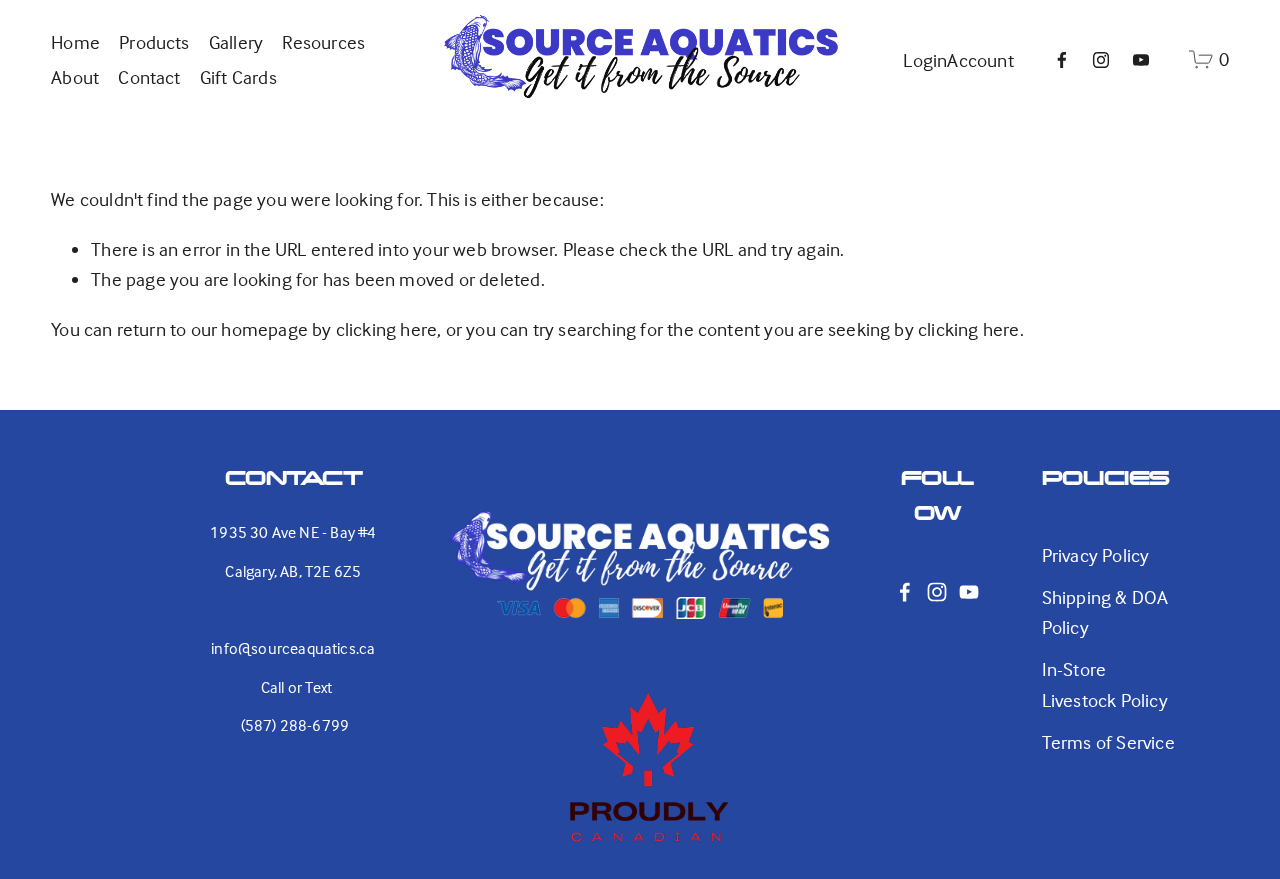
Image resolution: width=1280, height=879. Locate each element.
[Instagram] (1101, 60)
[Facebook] (1062, 60)
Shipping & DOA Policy (1105, 612)
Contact (149, 77)
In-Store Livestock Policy (1105, 684)
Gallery (236, 42)
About (75, 77)
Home (75, 42)
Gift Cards (238, 77)
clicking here (387, 329)
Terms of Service (1108, 742)
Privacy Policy (1096, 555)
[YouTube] (1141, 60)
